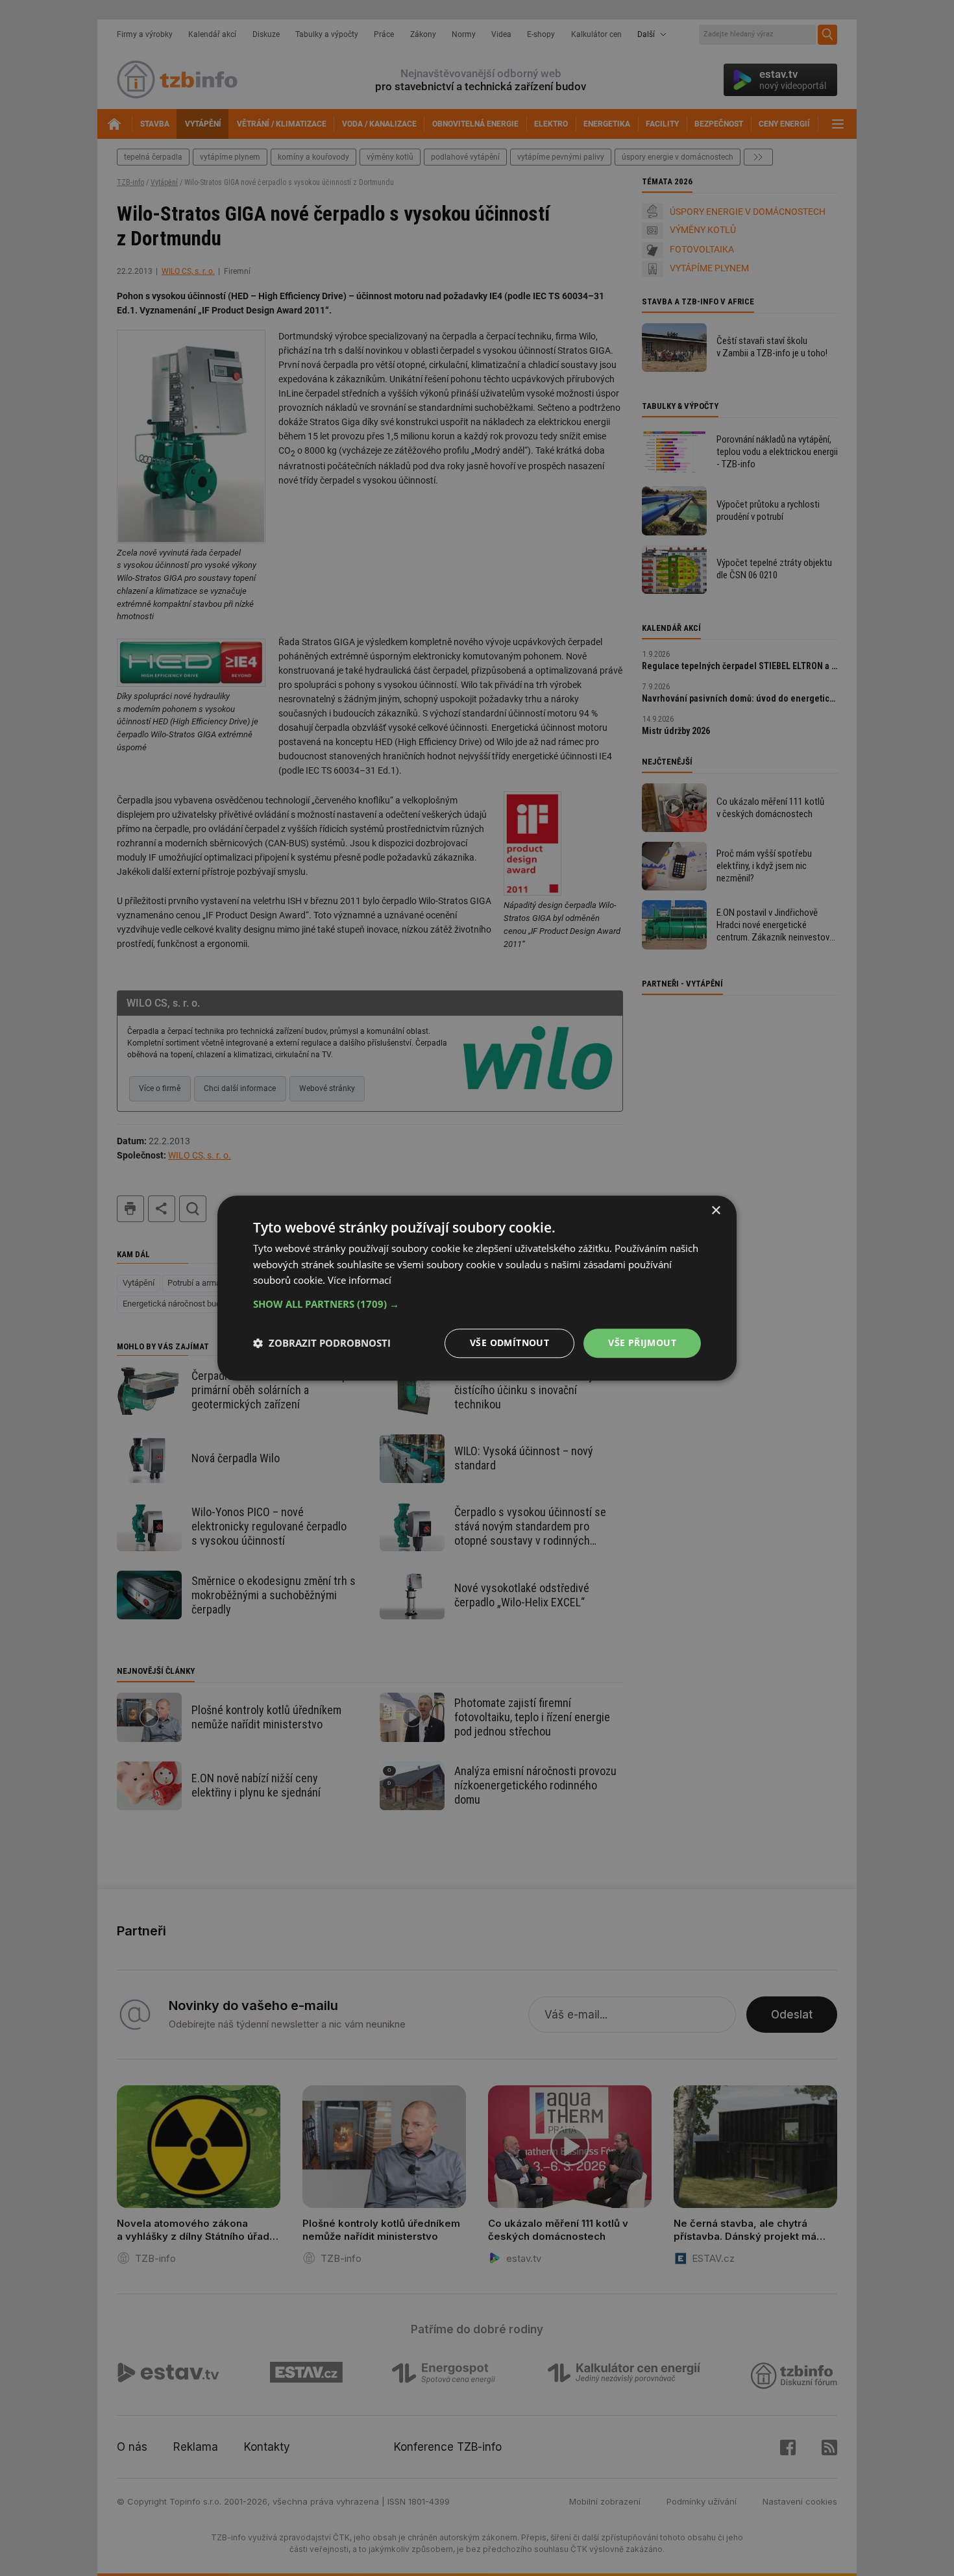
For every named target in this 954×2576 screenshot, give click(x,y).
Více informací (360, 1281)
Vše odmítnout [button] (509, 1343)
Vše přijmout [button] (642, 1343)
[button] (477, 1304)
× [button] (715, 1211)
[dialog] (477, 1288)
